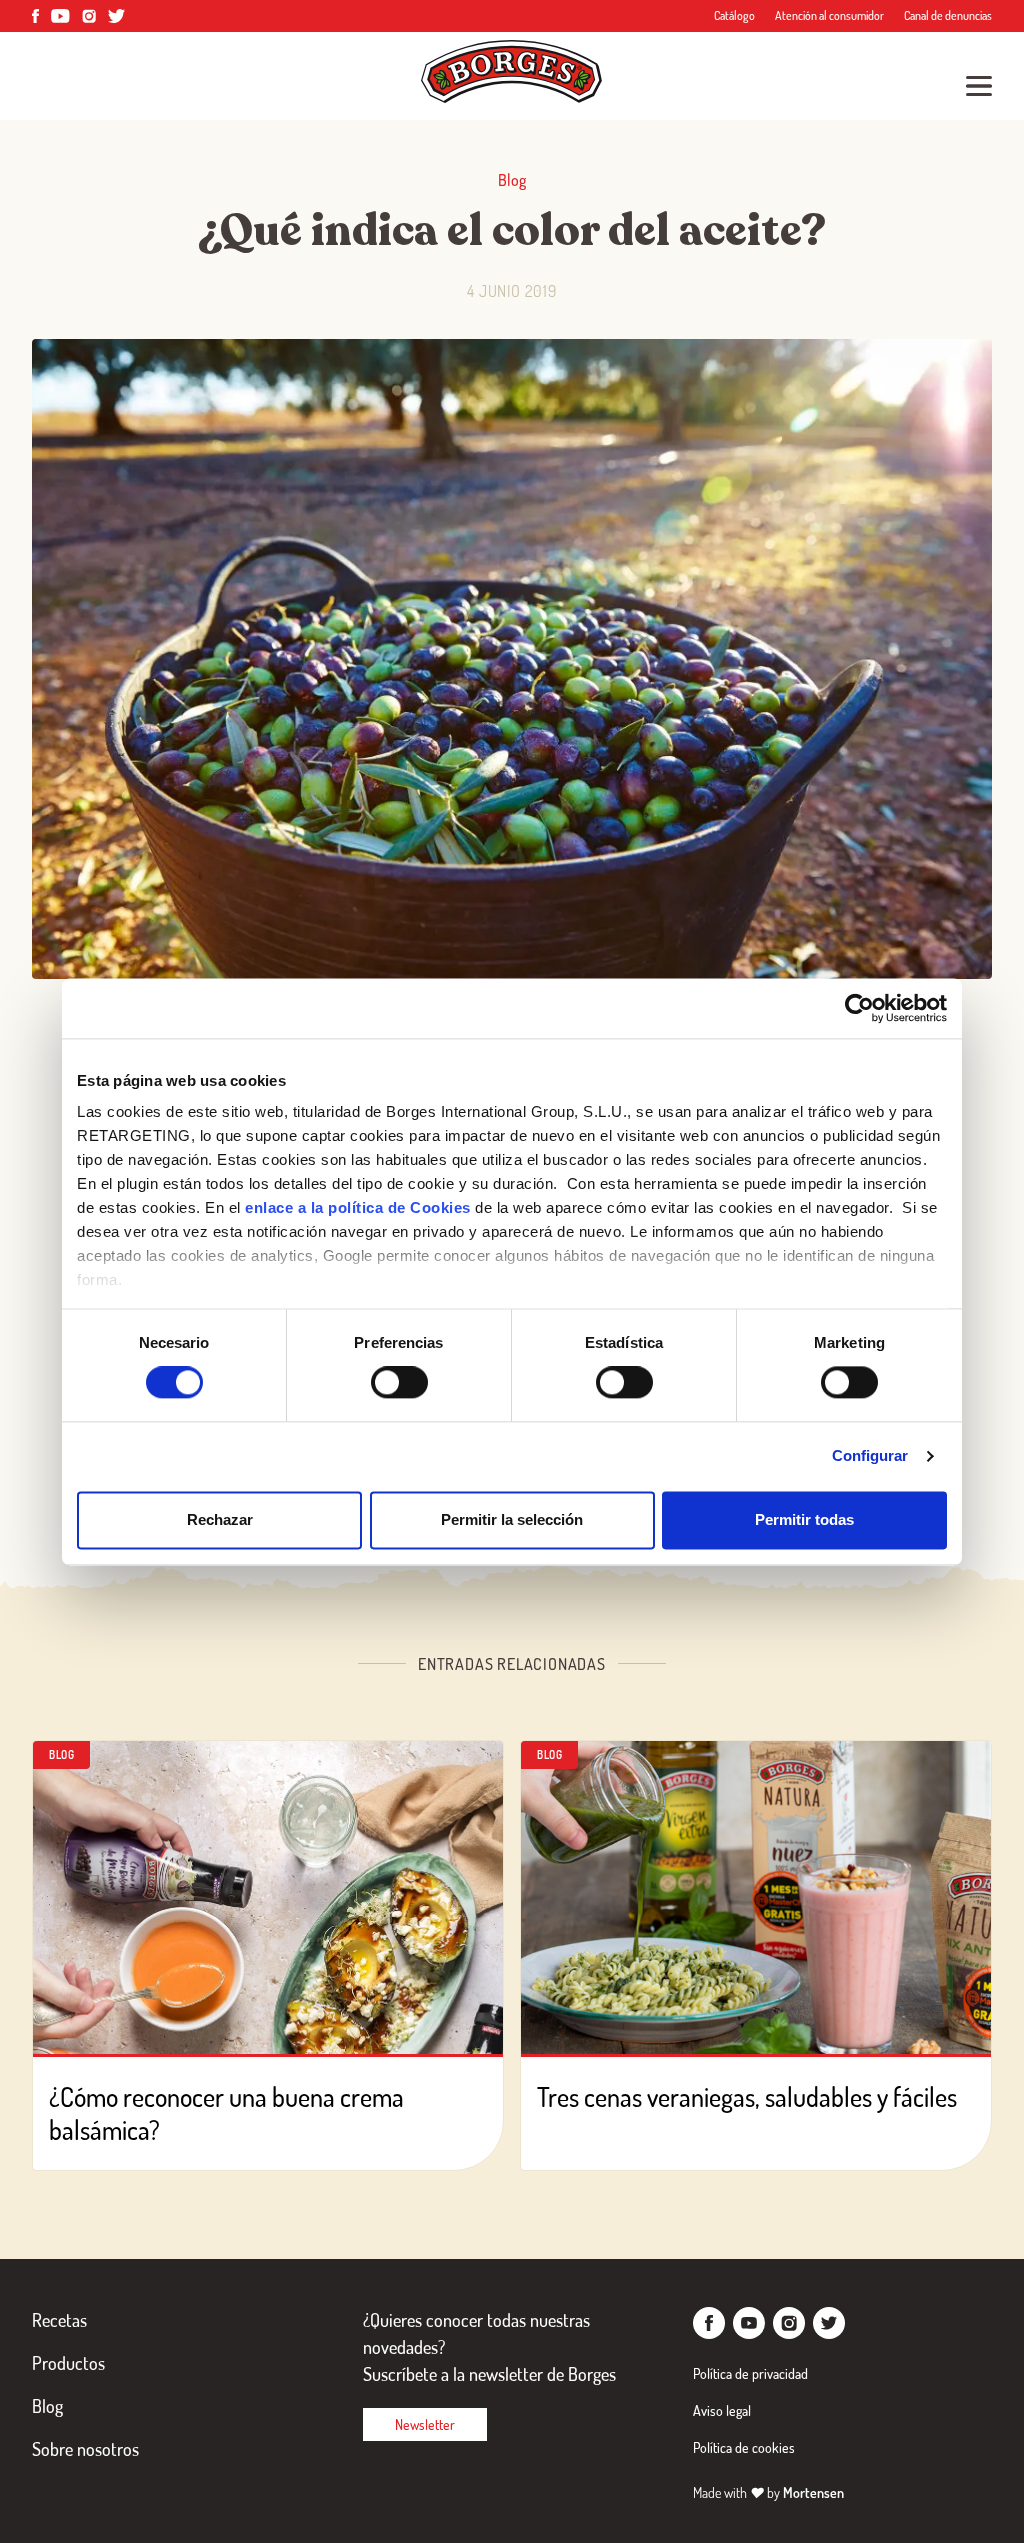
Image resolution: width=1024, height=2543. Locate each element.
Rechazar (220, 1519)
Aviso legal (722, 2410)
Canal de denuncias (948, 15)
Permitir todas (804, 1519)
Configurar (870, 1456)
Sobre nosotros (85, 2449)
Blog (47, 2406)
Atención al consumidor (829, 15)
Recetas (59, 2320)
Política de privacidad (750, 2373)
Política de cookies (744, 2447)
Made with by (768, 2492)
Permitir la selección (512, 1519)
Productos (68, 2363)
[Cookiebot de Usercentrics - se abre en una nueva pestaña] (859, 1008)
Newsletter (425, 2424)
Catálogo (734, 15)
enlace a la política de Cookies (358, 1207)
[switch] (399, 1383)
